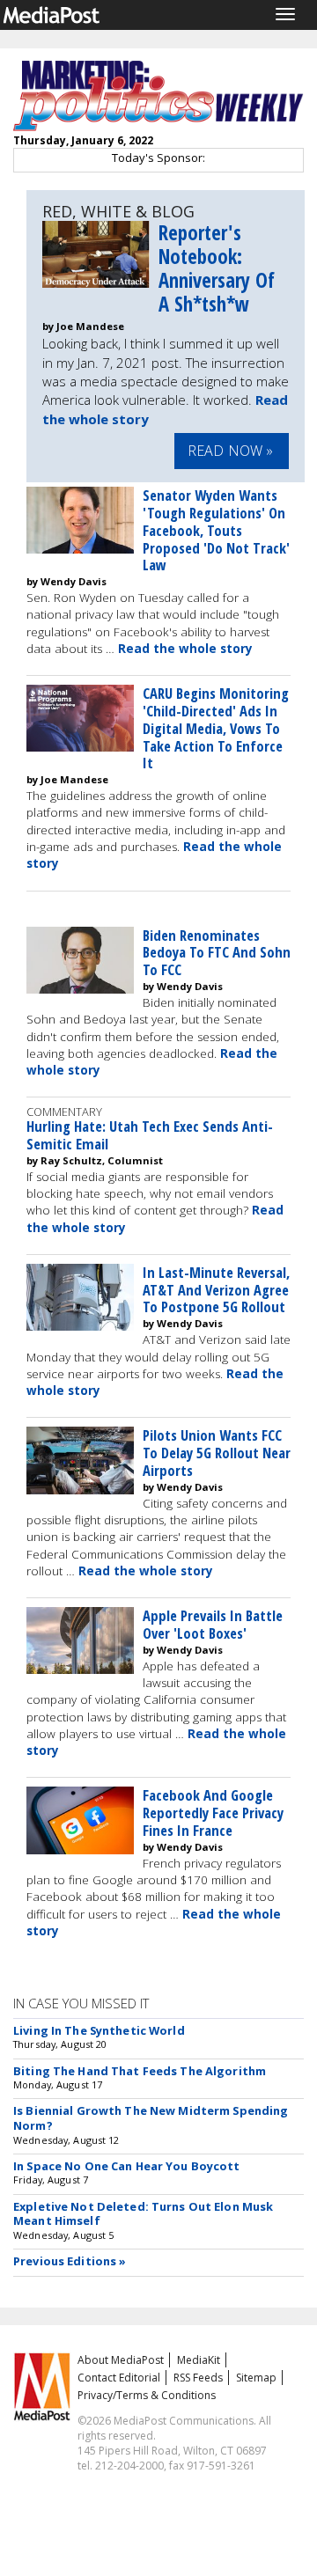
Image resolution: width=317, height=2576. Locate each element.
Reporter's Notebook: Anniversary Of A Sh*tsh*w (217, 268)
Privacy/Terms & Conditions (147, 2395)
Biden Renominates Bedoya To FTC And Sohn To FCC (217, 953)
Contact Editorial (119, 2378)
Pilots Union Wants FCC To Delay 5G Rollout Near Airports (217, 1453)
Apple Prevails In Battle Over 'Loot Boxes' (213, 1624)
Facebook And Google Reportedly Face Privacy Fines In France (213, 1813)
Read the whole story (185, 649)
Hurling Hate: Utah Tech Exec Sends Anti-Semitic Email (150, 1135)
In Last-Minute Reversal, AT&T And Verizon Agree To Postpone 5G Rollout (216, 1290)
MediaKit (199, 2360)
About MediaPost (121, 2360)
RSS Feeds (198, 2378)
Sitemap (256, 2378)
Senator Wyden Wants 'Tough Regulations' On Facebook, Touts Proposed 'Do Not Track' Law (216, 530)
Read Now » (231, 451)
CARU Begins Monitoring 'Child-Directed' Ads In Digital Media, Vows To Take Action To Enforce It (216, 728)
